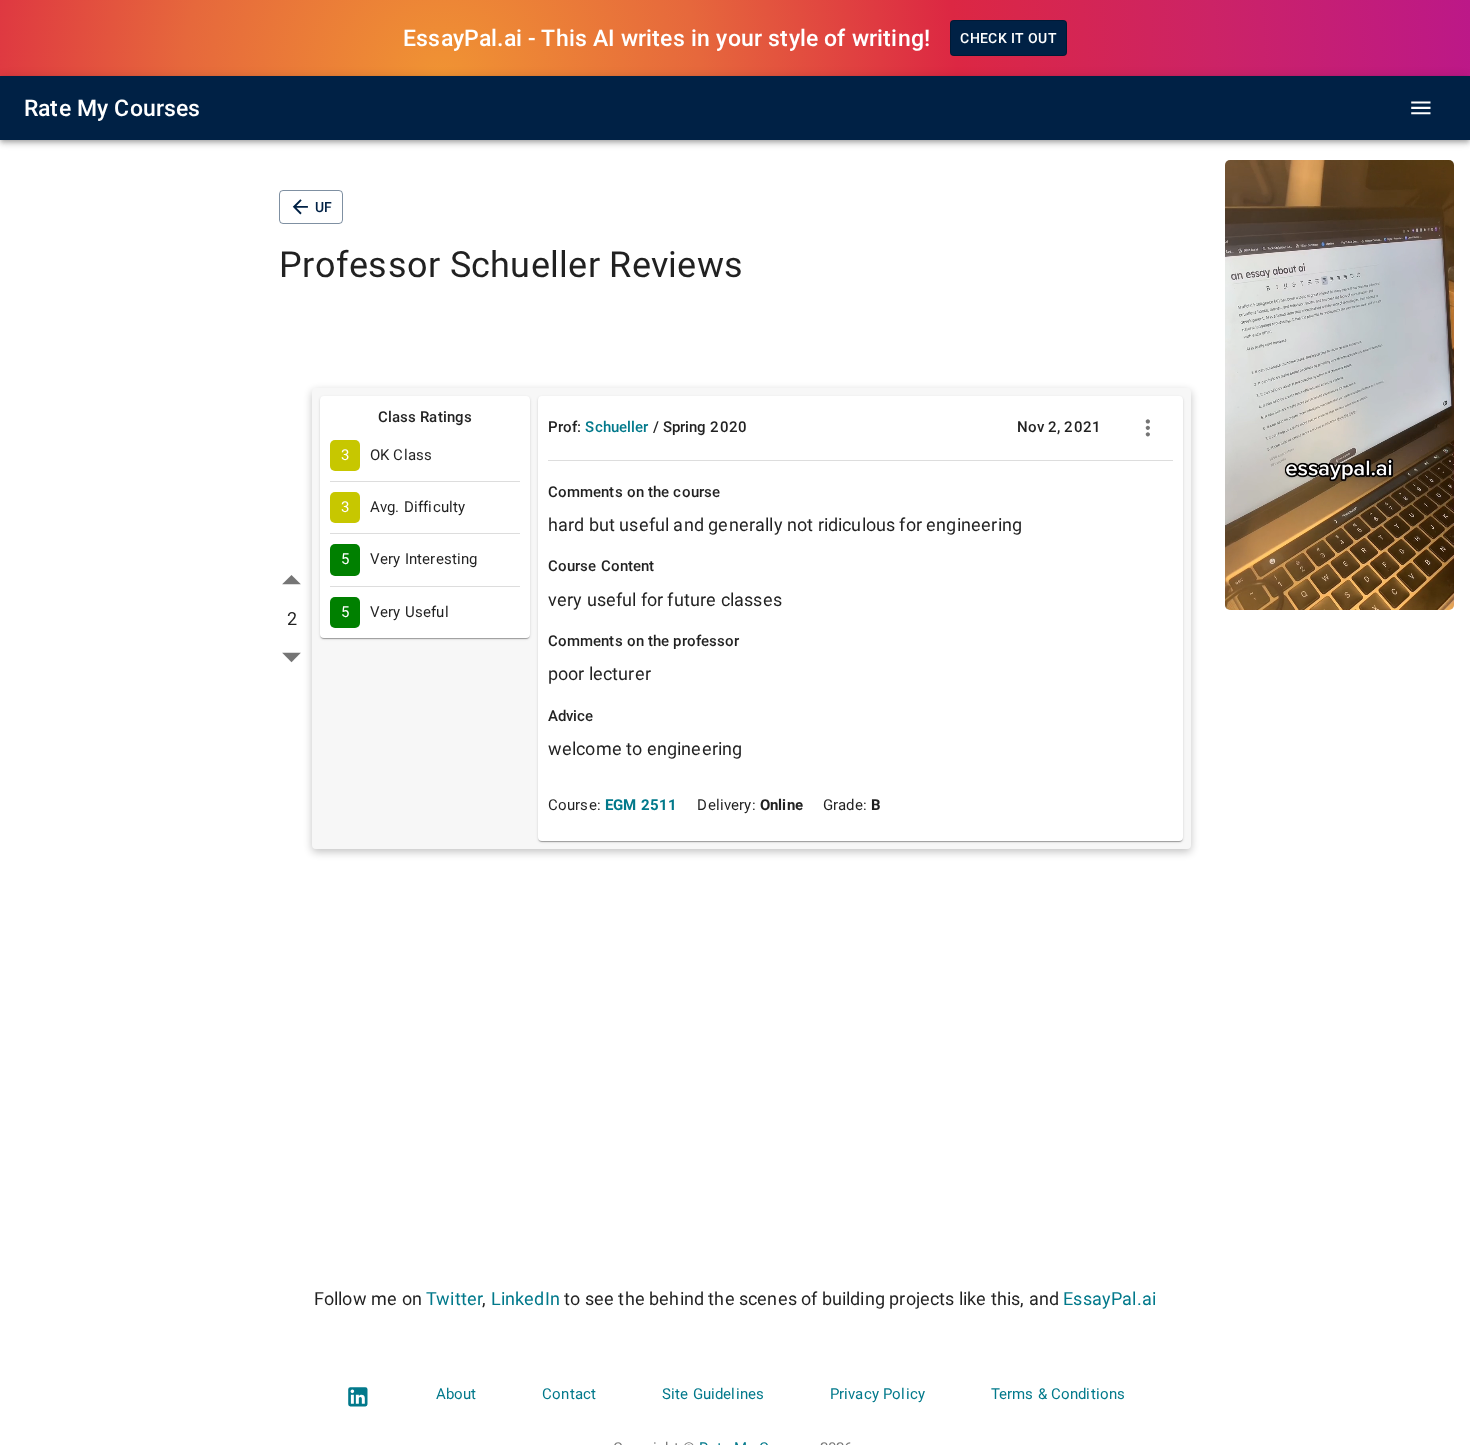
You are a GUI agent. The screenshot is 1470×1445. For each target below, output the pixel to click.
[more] (1148, 428)
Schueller (616, 427)
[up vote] (291, 580)
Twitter (454, 1298)
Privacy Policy (877, 1394)
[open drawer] (1421, 108)
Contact (569, 1394)
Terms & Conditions (1058, 1394)
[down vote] (291, 656)
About (456, 1394)
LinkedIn (525, 1298)
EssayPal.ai (1109, 1298)
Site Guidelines (713, 1394)
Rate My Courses (112, 108)
